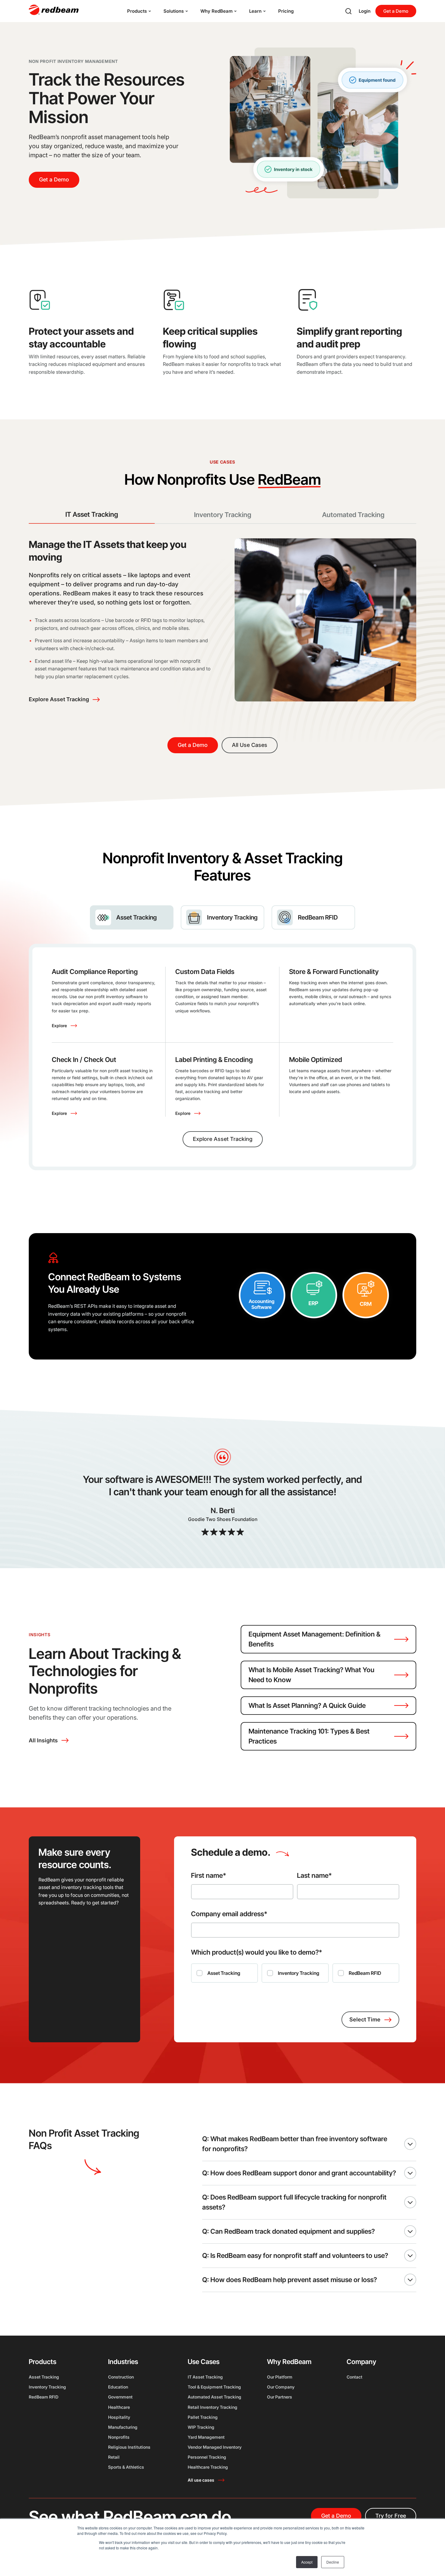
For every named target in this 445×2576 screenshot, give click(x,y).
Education (118, 2387)
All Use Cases (250, 745)
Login (365, 11)
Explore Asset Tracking (59, 699)
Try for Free (391, 2516)
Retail (114, 2457)
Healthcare (119, 2407)
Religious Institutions (129, 2447)
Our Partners (280, 2397)
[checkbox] (295, 1973)
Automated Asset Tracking (214, 2397)
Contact (354, 2377)
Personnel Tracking (207, 2457)
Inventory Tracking (47, 2387)
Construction (121, 2377)
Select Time (365, 2019)
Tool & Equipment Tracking (214, 2387)
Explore (59, 1026)
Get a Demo (396, 11)
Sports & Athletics (126, 2467)
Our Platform (280, 2377)
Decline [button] (333, 2562)
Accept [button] (307, 2562)
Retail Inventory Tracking (213, 2407)
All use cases (201, 2480)
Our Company (281, 2387)
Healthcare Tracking (208, 2467)
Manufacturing (123, 2427)
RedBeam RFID (44, 2397)
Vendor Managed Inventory (215, 2447)
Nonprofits (119, 2437)
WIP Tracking (201, 2427)
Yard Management (206, 2437)
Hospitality (119, 2417)
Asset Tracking (44, 2377)
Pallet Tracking (203, 2417)
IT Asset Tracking (205, 2377)
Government (120, 2397)
